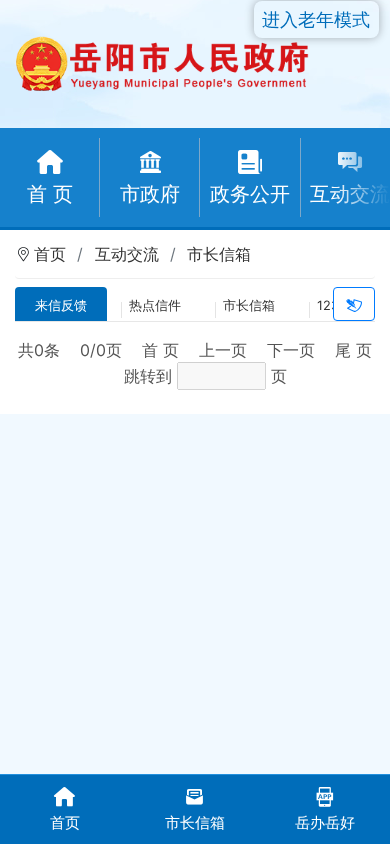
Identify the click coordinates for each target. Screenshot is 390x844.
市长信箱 (219, 254)
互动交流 (127, 254)
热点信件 (155, 305)
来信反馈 (61, 305)
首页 (50, 254)
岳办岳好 (325, 822)
